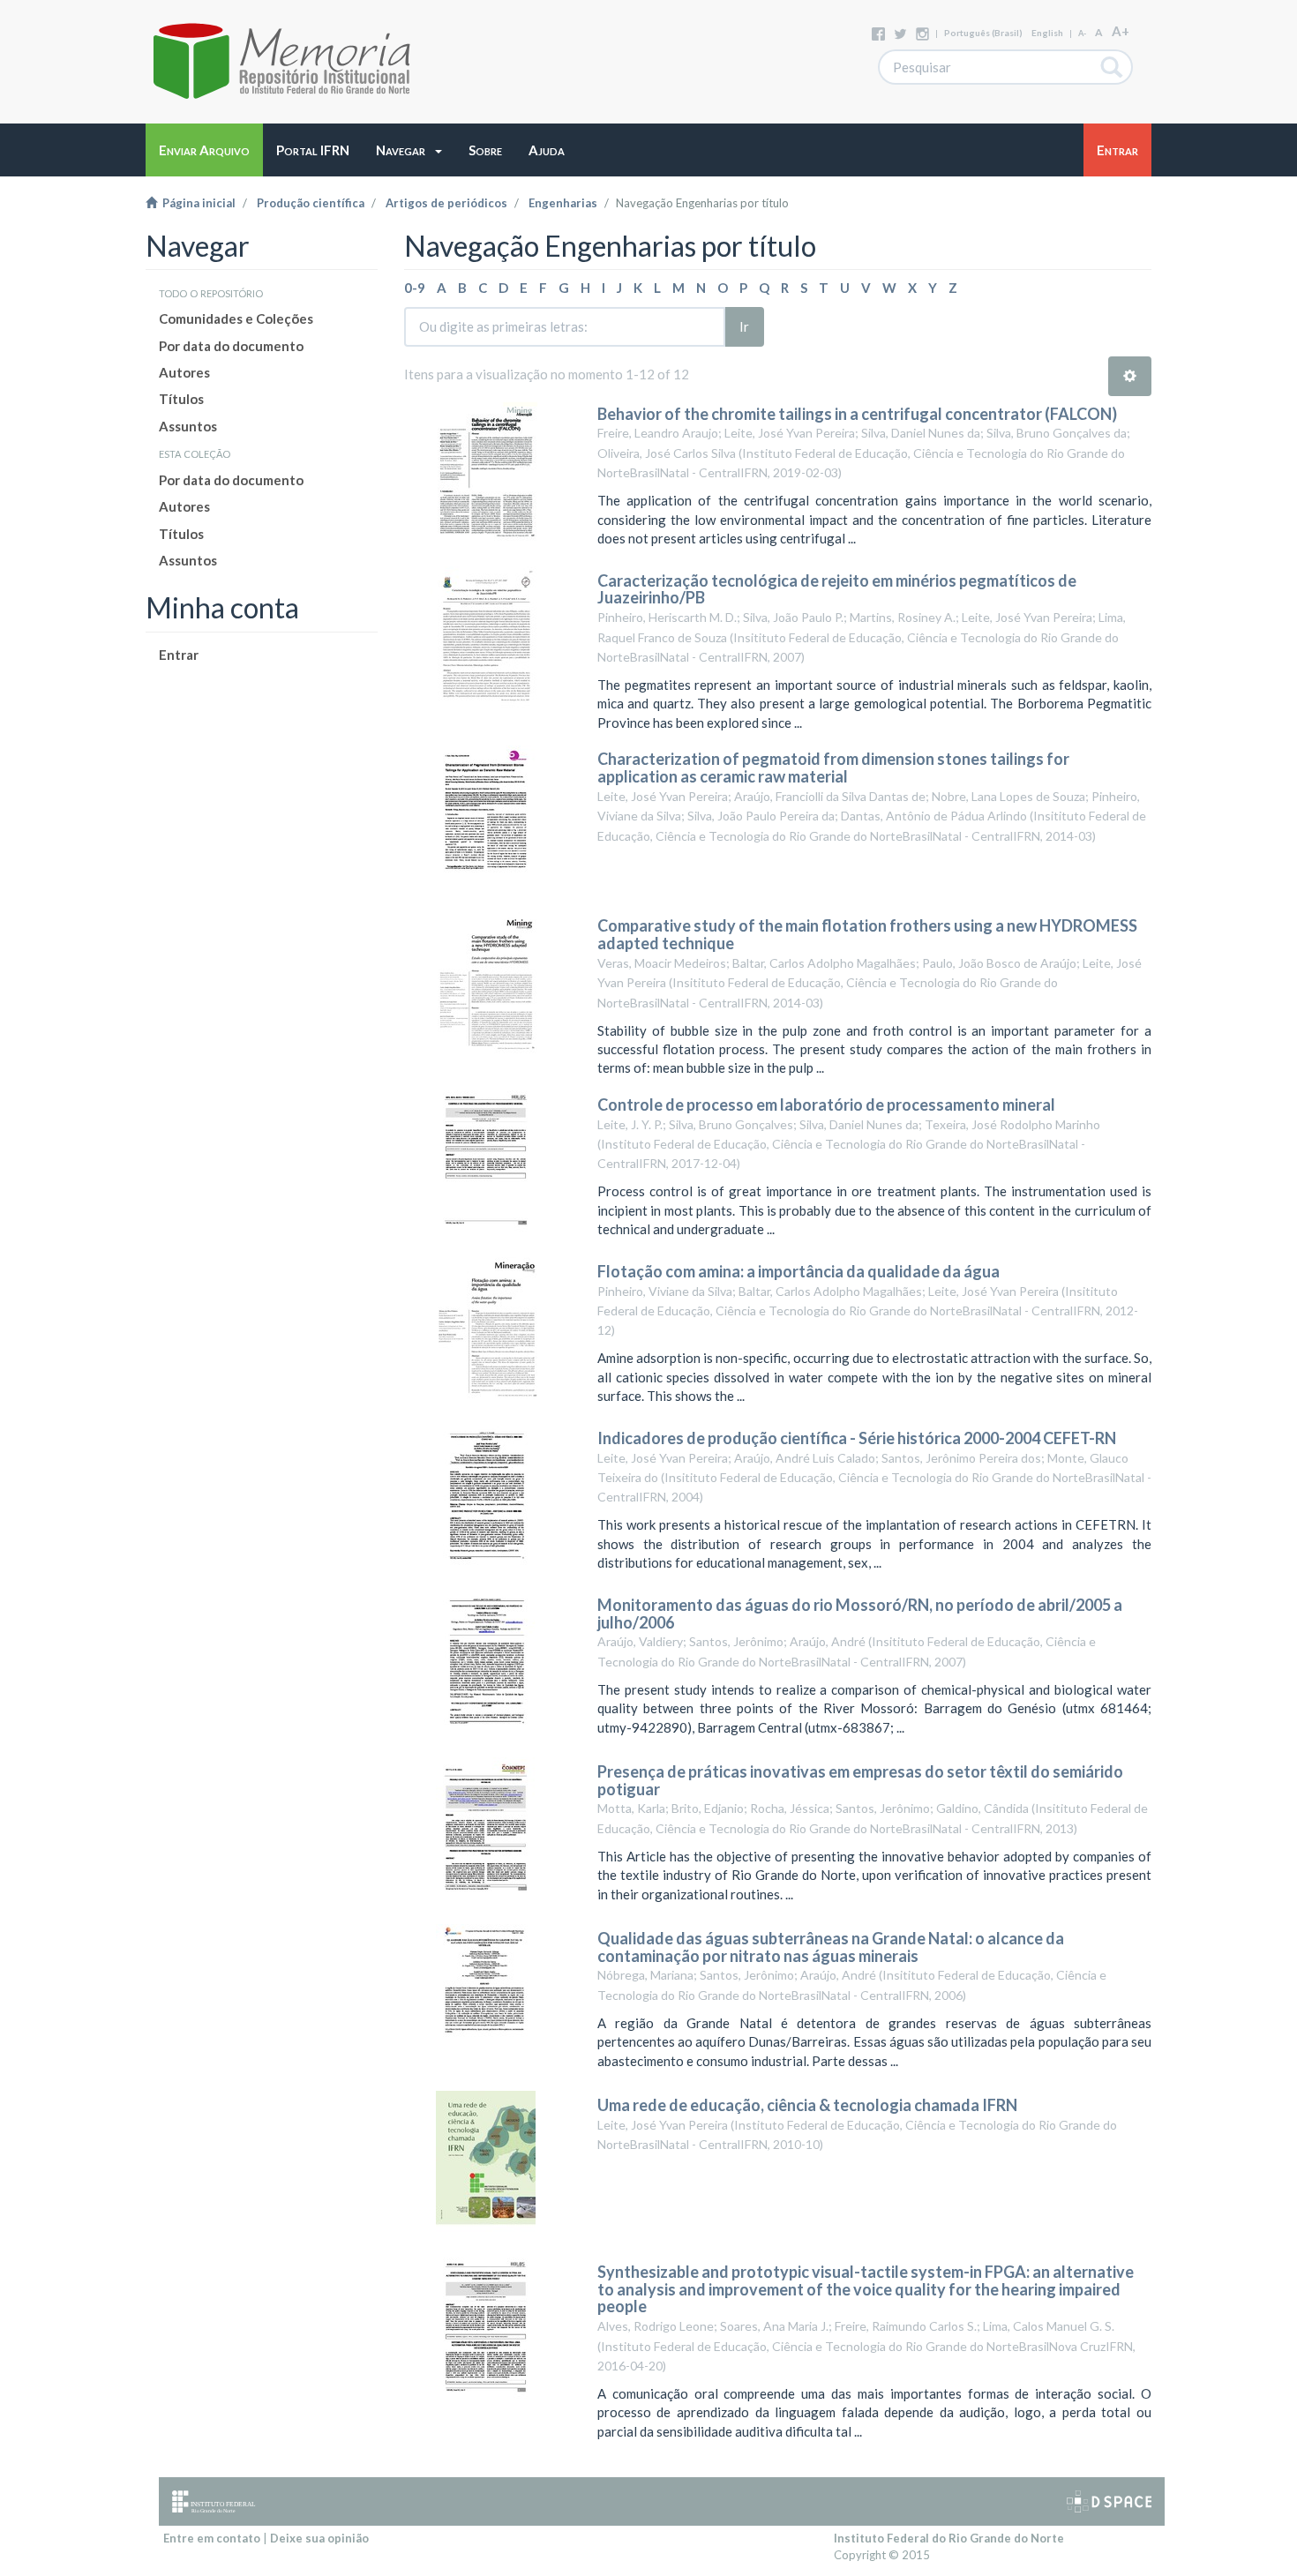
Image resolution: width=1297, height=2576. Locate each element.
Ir (744, 326)
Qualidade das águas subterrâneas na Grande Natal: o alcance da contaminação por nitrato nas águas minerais (831, 1947)
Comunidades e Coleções (236, 318)
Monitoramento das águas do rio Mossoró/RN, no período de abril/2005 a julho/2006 (860, 1614)
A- (1082, 33)
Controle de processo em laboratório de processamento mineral (826, 1105)
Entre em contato (212, 2538)
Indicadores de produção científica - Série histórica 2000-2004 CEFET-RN (857, 1438)
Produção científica (311, 203)
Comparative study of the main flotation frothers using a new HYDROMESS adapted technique (867, 934)
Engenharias (563, 203)
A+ (1121, 31)
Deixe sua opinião (319, 2538)
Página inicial (196, 203)
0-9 (415, 288)
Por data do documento (231, 346)
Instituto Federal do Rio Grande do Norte (949, 2538)
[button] (409, 150)
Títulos (181, 399)
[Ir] (1112, 67)
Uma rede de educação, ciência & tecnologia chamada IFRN (807, 2105)
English (1047, 33)
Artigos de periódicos (446, 203)
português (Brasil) (983, 33)
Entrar (179, 655)
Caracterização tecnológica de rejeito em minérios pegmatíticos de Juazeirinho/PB (837, 589)
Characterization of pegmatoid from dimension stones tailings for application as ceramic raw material (833, 768)
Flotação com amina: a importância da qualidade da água (798, 1271)
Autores (184, 372)
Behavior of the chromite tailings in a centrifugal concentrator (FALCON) (857, 414)
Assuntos (188, 426)
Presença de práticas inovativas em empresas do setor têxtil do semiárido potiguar (860, 1780)
